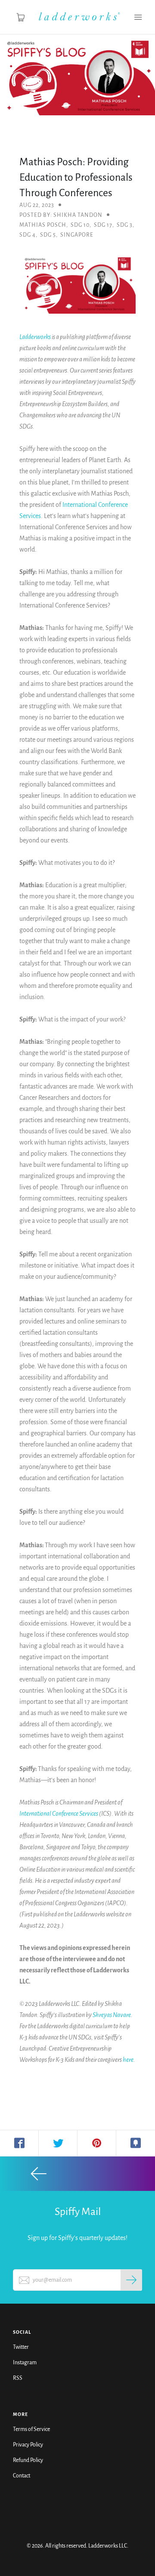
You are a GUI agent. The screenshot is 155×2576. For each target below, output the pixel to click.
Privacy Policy (28, 2445)
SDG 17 (103, 225)
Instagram (25, 2363)
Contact (22, 2476)
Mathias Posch (43, 225)
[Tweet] (58, 2143)
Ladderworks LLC (108, 2546)
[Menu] (138, 17)
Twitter (21, 2347)
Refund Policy (28, 2460)
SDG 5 (48, 235)
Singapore (77, 235)
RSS (18, 2378)
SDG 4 (28, 235)
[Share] (19, 2143)
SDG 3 (125, 225)
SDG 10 (80, 225)
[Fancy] (136, 2143)
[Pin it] (97, 2143)
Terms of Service (31, 2429)
